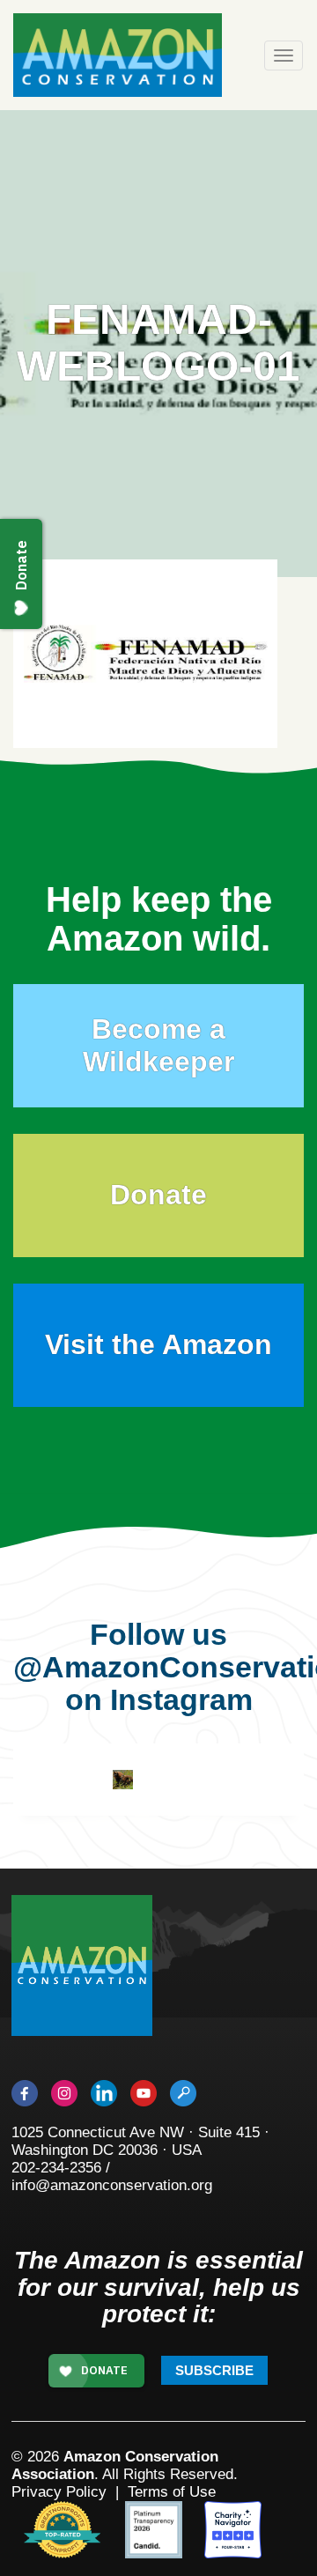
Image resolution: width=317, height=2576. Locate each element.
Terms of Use (172, 2492)
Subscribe (214, 2370)
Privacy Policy (59, 2492)
